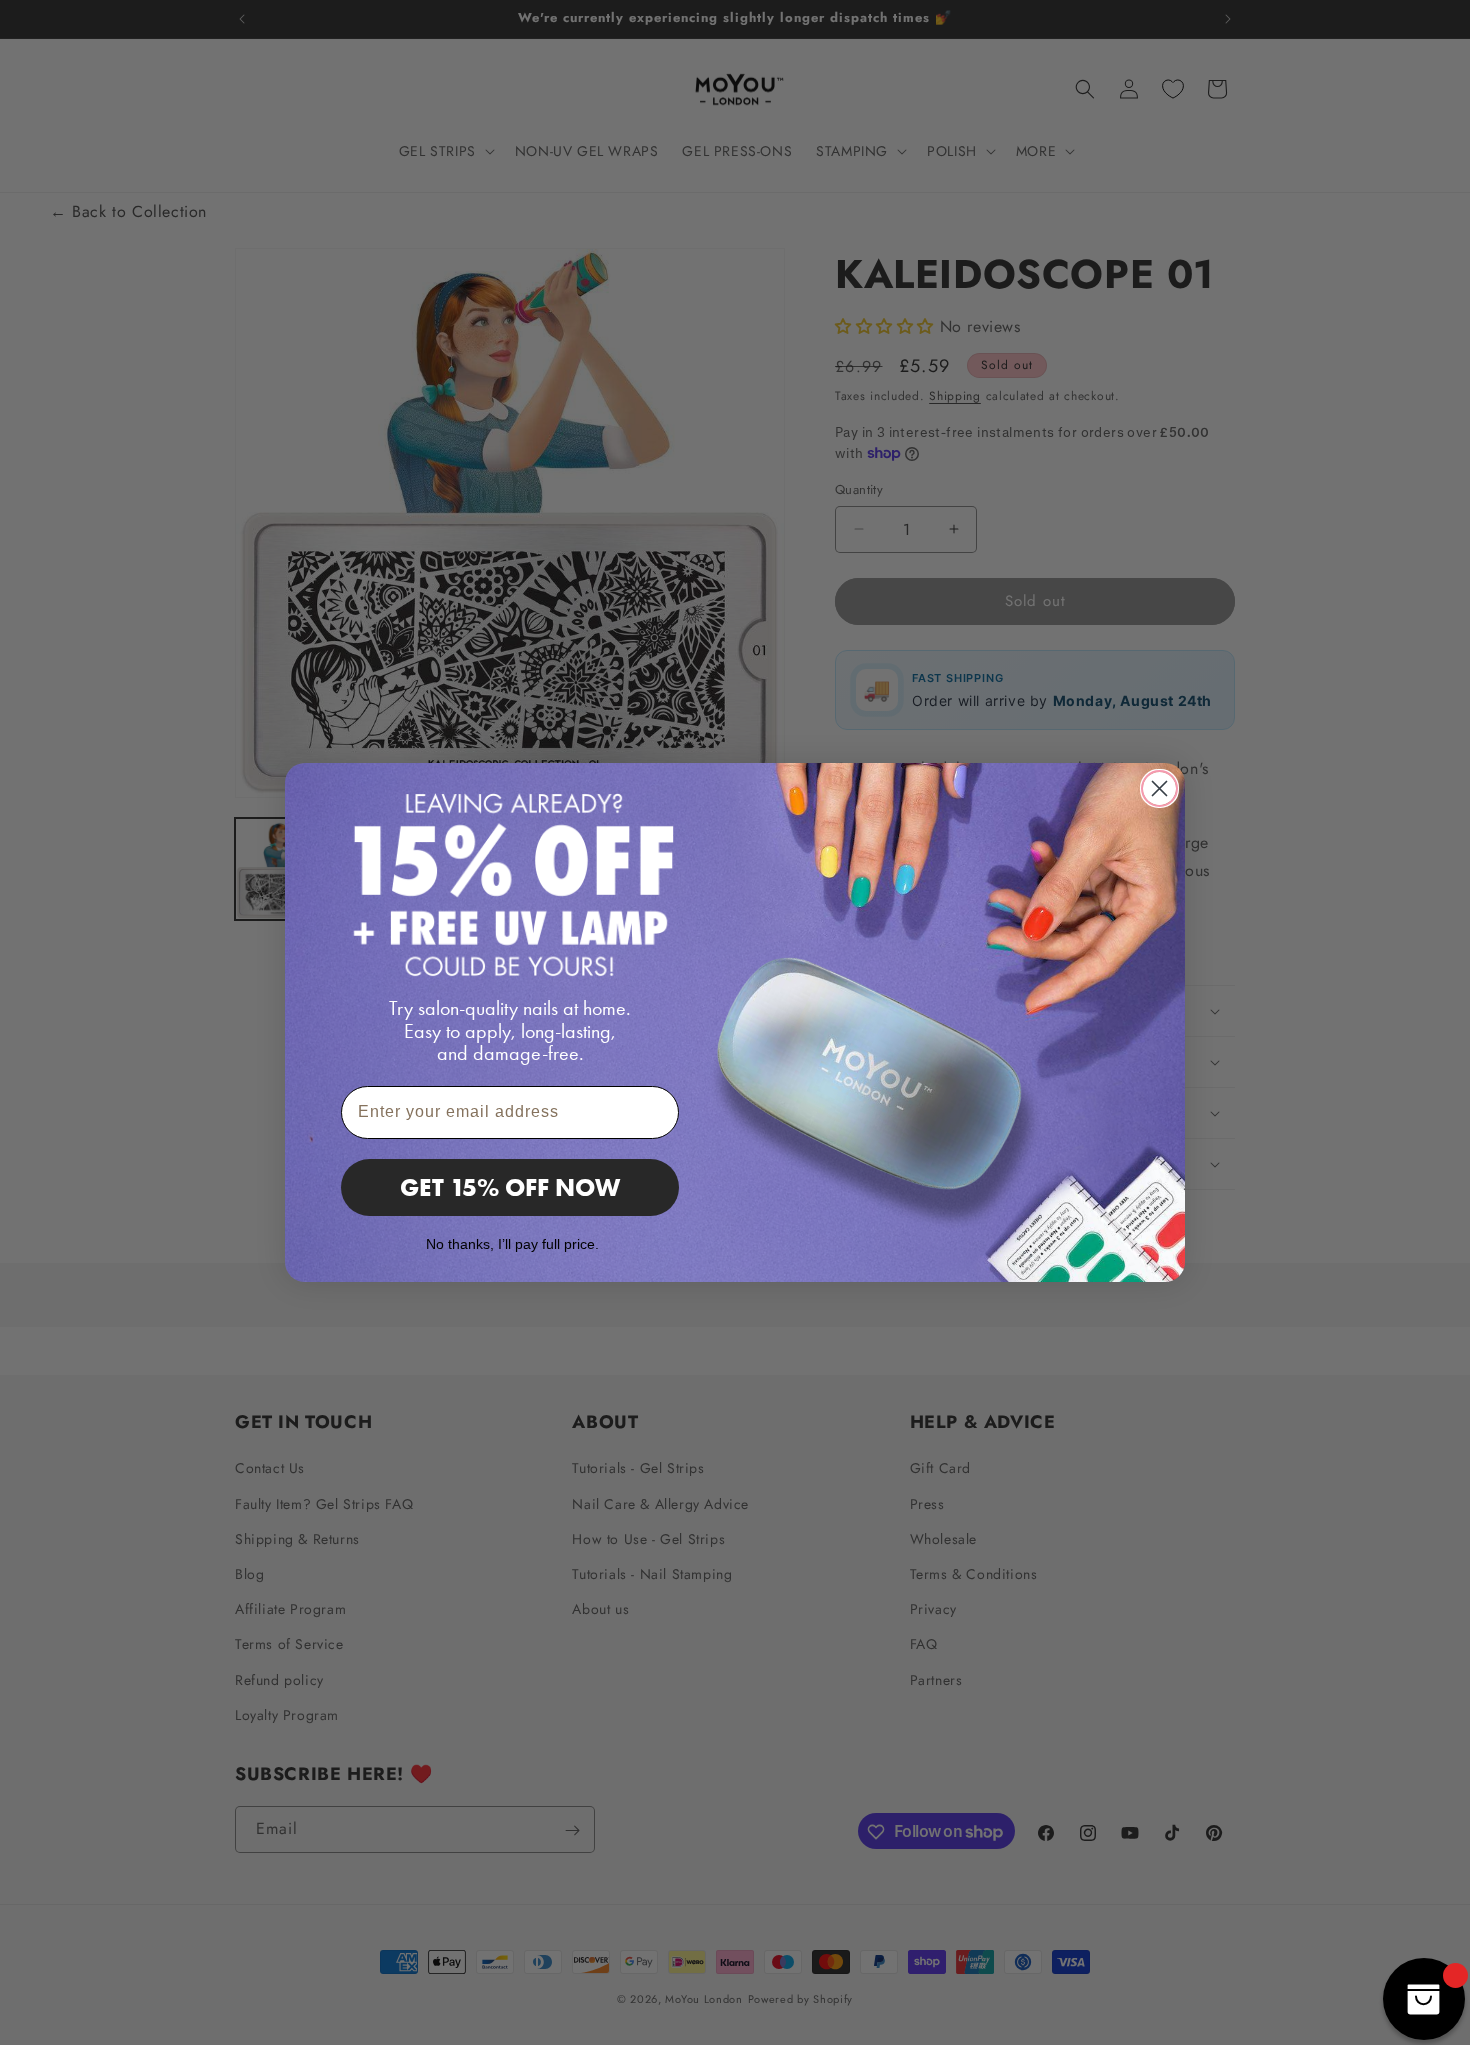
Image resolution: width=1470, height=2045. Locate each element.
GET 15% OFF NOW (510, 1187)
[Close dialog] (1159, 788)
